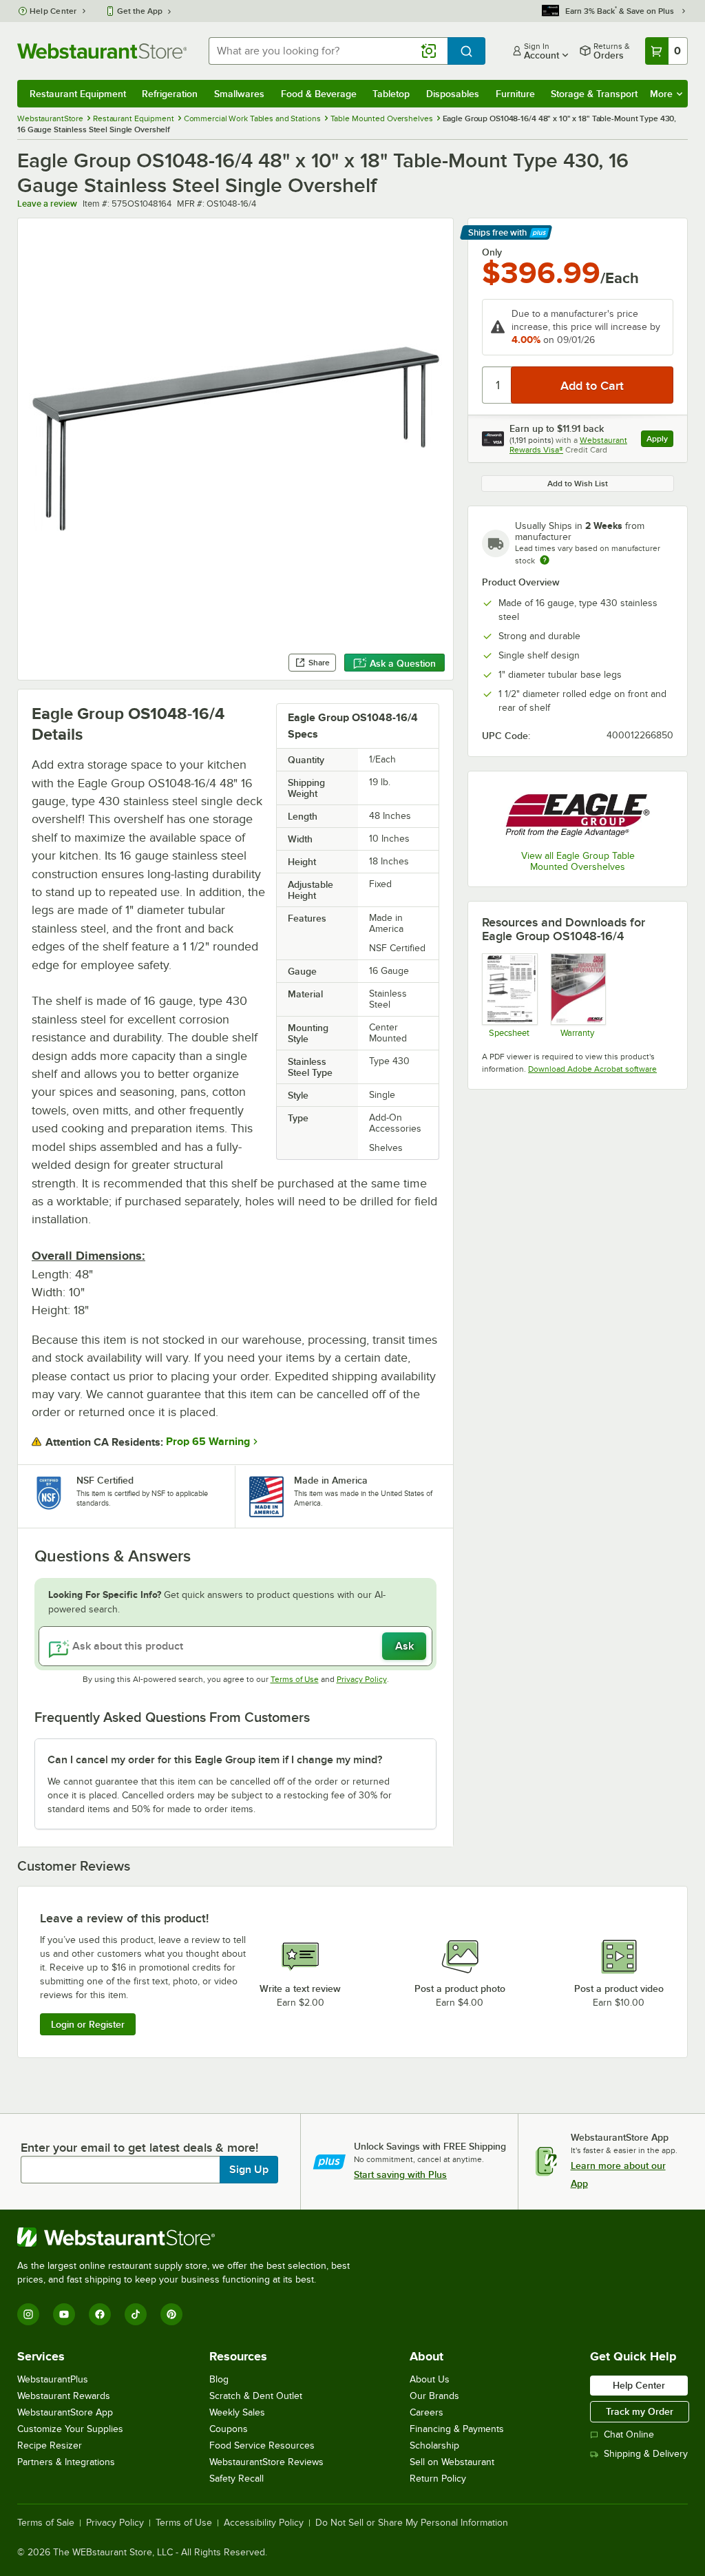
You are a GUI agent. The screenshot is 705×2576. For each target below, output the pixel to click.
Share (319, 663)
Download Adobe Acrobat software (592, 1069)
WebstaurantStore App (65, 2412)
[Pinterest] (171, 2314)
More (661, 94)
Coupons (229, 2429)
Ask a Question (403, 663)
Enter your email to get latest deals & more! (139, 2148)
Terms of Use (295, 1679)
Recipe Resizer (50, 2445)
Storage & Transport (594, 94)
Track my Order (640, 2411)
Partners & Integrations (66, 2462)
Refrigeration (170, 94)
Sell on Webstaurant (452, 2462)
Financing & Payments (457, 2429)
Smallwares (239, 94)
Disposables (453, 94)
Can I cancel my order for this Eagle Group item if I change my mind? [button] (215, 1760)
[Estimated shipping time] (545, 560)
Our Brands (434, 2396)
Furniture (515, 94)
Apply (660, 440)
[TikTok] (136, 2314)
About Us (430, 2379)
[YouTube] (64, 2314)
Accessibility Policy (264, 2523)
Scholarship (434, 2445)
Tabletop (391, 94)
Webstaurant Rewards (64, 2396)
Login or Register (88, 2024)
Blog (219, 2379)
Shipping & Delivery (646, 2454)
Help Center (53, 11)
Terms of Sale (46, 2523)
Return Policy (438, 2479)
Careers (427, 2412)
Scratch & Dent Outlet (256, 2396)
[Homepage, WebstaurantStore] (102, 51)
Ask (404, 1646)
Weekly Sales (237, 2412)
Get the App (140, 11)
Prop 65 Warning (208, 1442)
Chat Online (629, 2434)
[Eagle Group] (578, 812)
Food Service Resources (262, 2445)
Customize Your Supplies (70, 2429)
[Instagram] (28, 2314)
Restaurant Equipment (78, 94)
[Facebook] (100, 2314)
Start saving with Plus (400, 2174)
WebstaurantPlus (53, 2379)
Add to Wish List (578, 484)
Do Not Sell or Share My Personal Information (412, 2523)
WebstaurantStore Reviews (266, 2462)
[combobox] (328, 51)
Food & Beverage (319, 94)
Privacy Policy (362, 1679)
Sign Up (249, 2170)
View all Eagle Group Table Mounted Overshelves (578, 861)
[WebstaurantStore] (189, 2237)
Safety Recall (236, 2479)
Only (492, 252)
